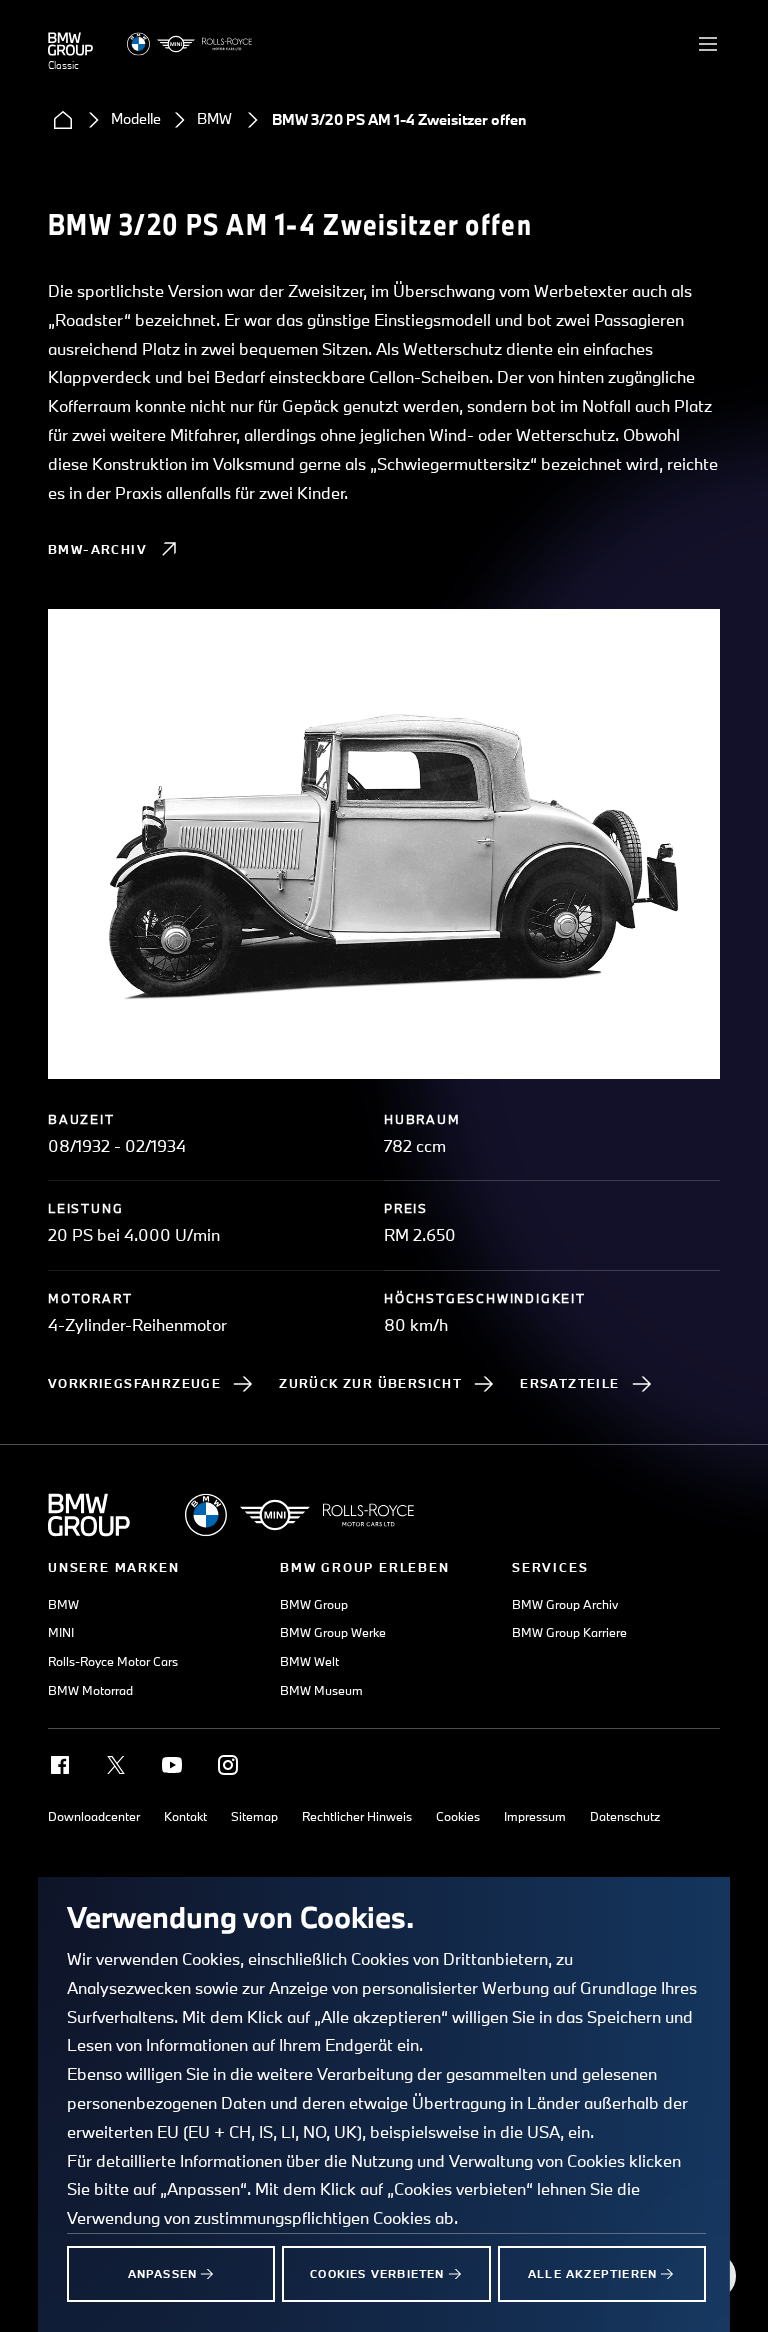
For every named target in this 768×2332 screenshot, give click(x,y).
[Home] (63, 120)
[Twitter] (116, 1765)
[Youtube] (172, 1765)
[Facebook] (60, 1765)
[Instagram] (228, 1765)
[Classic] (70, 44)
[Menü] (708, 44)
